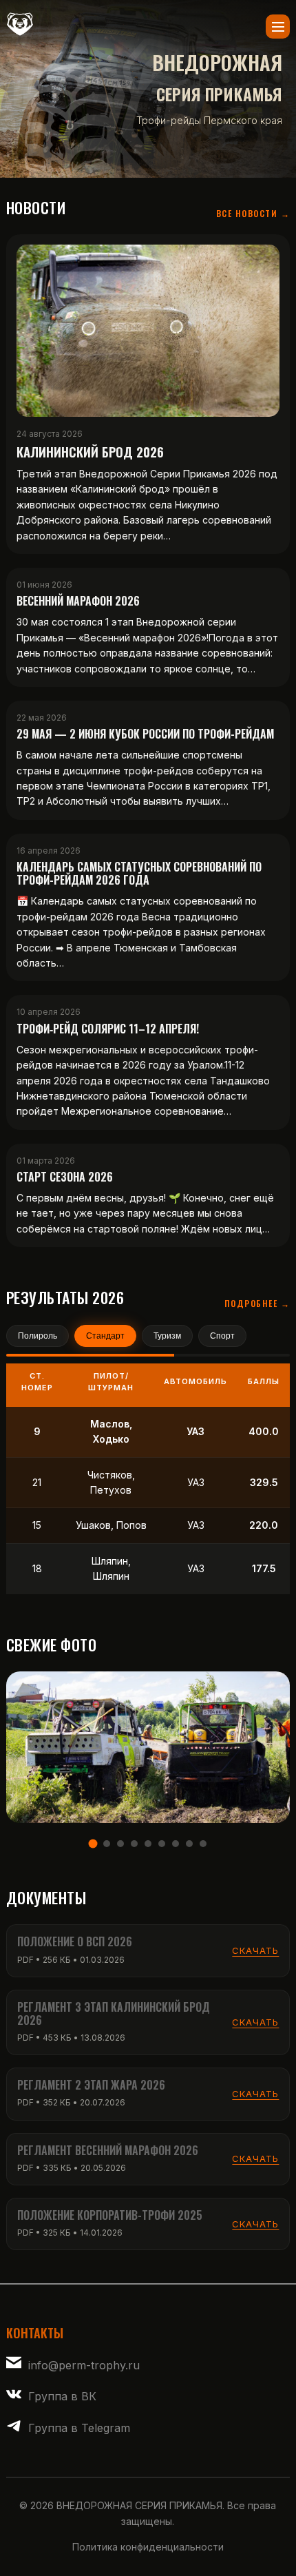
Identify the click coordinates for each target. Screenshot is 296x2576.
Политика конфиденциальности (148, 2547)
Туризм (167, 1336)
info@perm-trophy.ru (84, 2365)
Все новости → (253, 213)
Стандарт (105, 1336)
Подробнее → (257, 1303)
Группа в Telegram (79, 2428)
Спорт (222, 1336)
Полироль (38, 1336)
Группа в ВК (62, 2396)
